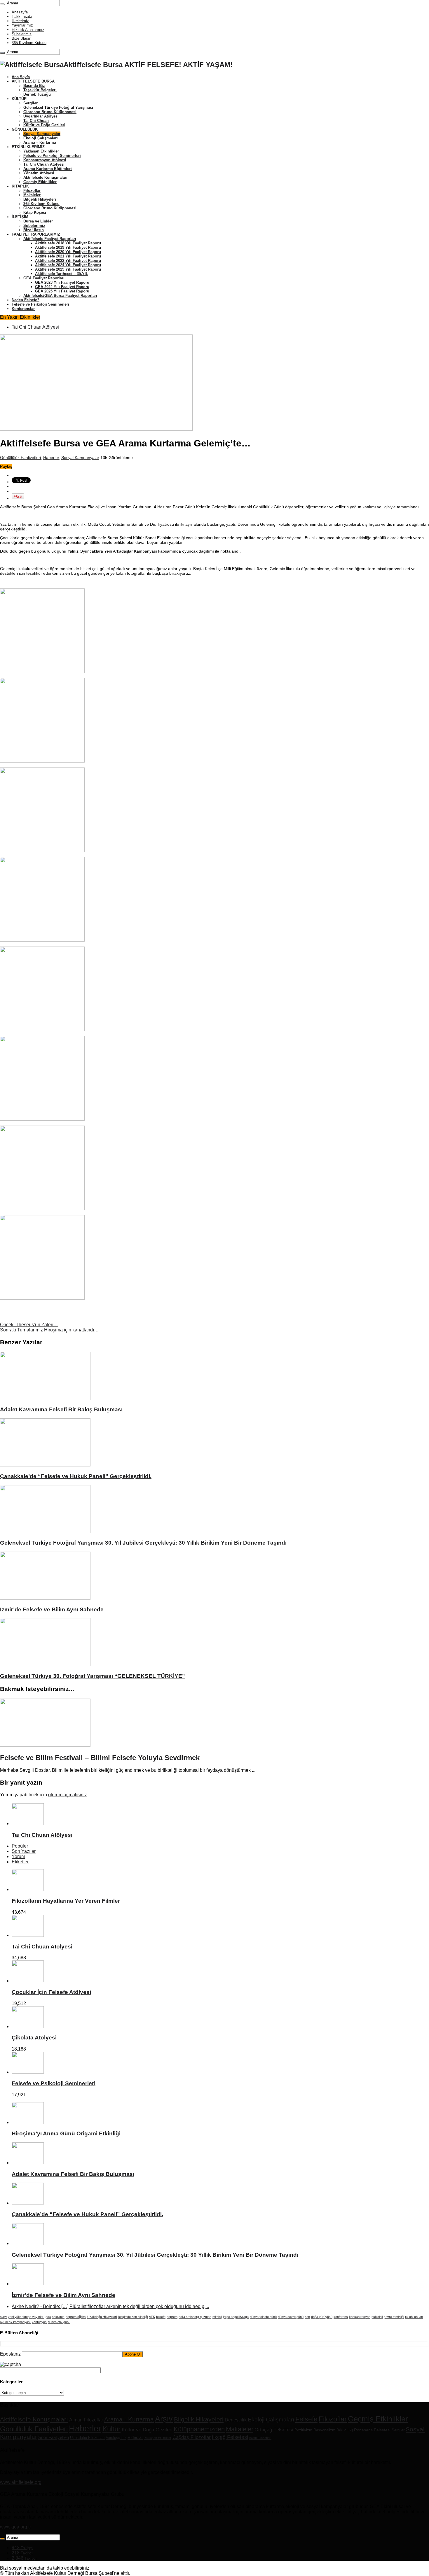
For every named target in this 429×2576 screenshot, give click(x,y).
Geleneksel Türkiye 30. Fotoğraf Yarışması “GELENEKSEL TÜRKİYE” (93, 1676)
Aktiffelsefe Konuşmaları (45, 177)
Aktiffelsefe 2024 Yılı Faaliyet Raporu (68, 265)
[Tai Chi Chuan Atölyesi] (28, 1935)
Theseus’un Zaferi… (29, 1325)
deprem (172, 2317)
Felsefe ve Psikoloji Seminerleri (52, 156)
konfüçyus (39, 2322)
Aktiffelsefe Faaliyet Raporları (50, 239)
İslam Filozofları (260, 2438)
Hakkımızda (22, 16)
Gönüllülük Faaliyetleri (20, 458)
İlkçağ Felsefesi (230, 2437)
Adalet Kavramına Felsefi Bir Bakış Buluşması (61, 1409)
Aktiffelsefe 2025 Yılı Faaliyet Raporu (68, 269)
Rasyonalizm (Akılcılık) (333, 2430)
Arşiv (164, 2419)
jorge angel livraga (236, 2317)
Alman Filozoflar (86, 2420)
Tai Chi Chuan (36, 121)
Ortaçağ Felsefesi (274, 2430)
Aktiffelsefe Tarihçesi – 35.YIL (62, 274)
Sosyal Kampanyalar (42, 134)
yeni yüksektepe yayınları (26, 2317)
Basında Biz (34, 86)
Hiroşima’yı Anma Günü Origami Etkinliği (66, 2133)
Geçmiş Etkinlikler (40, 182)
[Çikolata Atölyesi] (28, 2026)
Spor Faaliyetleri (54, 2437)
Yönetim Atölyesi (39, 173)
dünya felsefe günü (263, 2317)
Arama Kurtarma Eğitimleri (48, 169)
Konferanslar (23, 309)
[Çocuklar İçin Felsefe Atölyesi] (28, 1981)
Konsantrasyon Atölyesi (45, 160)
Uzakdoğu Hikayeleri (102, 2317)
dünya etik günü (59, 2322)
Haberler (51, 458)
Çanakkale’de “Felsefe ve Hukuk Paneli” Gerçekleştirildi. (76, 1476)
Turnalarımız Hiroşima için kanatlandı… (49, 1330)
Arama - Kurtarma (129, 2419)
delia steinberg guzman (195, 2317)
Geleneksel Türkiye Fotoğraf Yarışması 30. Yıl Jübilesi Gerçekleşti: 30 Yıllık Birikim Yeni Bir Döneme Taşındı (143, 1543)
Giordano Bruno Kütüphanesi (50, 112)
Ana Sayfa (21, 77)
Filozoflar (32, 191)
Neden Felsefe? (26, 300)
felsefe (161, 2317)
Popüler (20, 1846)
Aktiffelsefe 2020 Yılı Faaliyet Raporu (68, 252)
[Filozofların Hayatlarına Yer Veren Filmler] (28, 1889)
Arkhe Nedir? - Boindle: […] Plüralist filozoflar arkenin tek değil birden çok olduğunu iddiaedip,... (110, 2306)
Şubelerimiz (22, 34)
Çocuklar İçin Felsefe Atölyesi (51, 1992)
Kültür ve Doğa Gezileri (44, 125)
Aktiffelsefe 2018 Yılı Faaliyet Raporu (68, 243)
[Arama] (2, 4)
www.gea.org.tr (15, 2527)
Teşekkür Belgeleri (40, 90)
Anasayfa (20, 12)
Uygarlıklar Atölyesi (41, 116)
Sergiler (30, 103)
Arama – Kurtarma (40, 142)
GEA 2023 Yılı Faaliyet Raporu (62, 282)
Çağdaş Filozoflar (192, 2437)
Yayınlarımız (22, 25)
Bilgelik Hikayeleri (40, 199)
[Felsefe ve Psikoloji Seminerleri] (28, 2072)
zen (307, 2317)
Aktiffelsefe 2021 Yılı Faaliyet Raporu (68, 256)
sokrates (58, 2317)
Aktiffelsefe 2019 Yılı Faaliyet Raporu (68, 247)
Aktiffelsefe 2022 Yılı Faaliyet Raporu (68, 261)
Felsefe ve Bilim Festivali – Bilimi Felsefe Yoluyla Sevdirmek (100, 1758)
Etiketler (20, 1862)
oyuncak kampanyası (15, 2322)
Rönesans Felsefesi (372, 2430)
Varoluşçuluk (116, 2438)
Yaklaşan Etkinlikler (41, 151)
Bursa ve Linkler (38, 221)
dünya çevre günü (291, 2317)
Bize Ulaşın (21, 38)
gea (48, 2317)
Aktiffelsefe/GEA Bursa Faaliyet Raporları (60, 296)
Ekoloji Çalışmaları (41, 138)
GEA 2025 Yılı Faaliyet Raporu (62, 291)
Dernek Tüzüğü (37, 94)
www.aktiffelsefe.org (21, 2482)
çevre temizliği (394, 2317)
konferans (341, 2317)
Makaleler (32, 195)
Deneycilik (236, 2420)
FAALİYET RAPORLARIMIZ (36, 234)
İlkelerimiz (20, 21)
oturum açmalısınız (68, 1795)
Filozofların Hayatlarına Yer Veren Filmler (66, 1901)
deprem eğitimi (76, 2317)
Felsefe (306, 2419)
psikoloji (377, 2317)
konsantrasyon (360, 2317)
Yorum (18, 1856)
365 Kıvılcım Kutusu (29, 43)
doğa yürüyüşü (322, 2317)
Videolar (135, 2437)
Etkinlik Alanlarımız (28, 30)
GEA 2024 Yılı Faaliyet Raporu (62, 287)
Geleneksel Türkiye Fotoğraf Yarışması (58, 107)
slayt (3, 2317)
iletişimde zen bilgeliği (133, 2317)
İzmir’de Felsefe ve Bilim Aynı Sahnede (52, 1609)
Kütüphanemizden (199, 2429)
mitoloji (217, 2317)
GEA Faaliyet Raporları (44, 278)
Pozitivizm (303, 2430)
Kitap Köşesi (35, 212)
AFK (152, 2317)
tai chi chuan (414, 2317)
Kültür (111, 2429)
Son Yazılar (24, 1851)
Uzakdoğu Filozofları (87, 2438)
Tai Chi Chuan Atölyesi (44, 164)
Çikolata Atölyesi (34, 2038)
